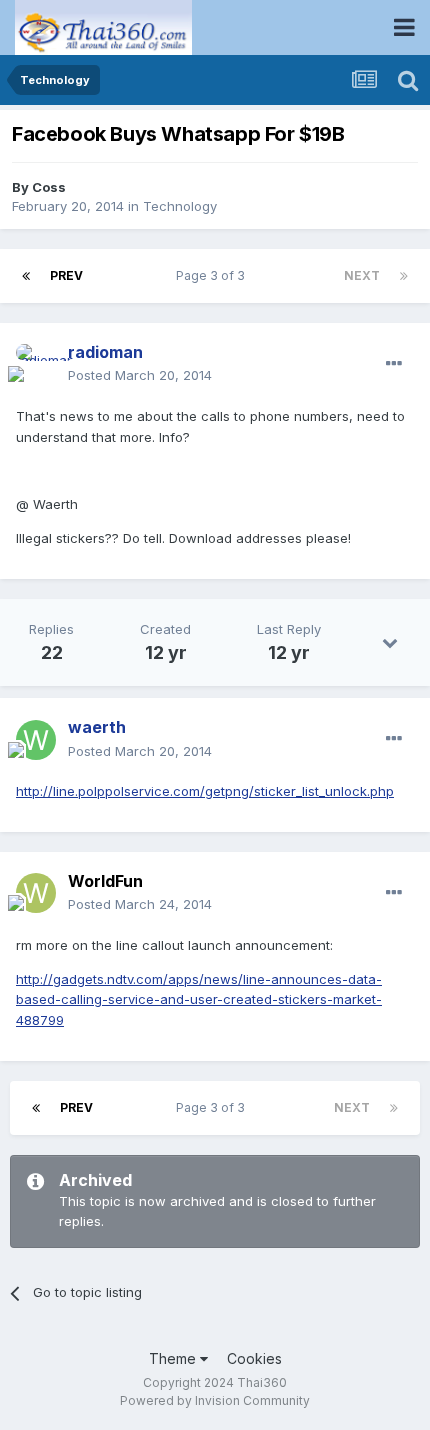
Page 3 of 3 (213, 275)
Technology (180, 206)
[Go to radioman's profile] (36, 364)
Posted (140, 375)
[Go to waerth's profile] (36, 740)
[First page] (26, 276)
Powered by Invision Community (215, 1400)
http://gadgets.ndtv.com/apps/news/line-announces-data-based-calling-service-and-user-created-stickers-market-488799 (199, 1000)
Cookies (254, 1358)
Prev (66, 275)
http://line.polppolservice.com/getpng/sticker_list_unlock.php (205, 791)
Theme (174, 1358)
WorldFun (105, 881)
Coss (49, 187)
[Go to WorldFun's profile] (36, 893)
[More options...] (394, 364)
